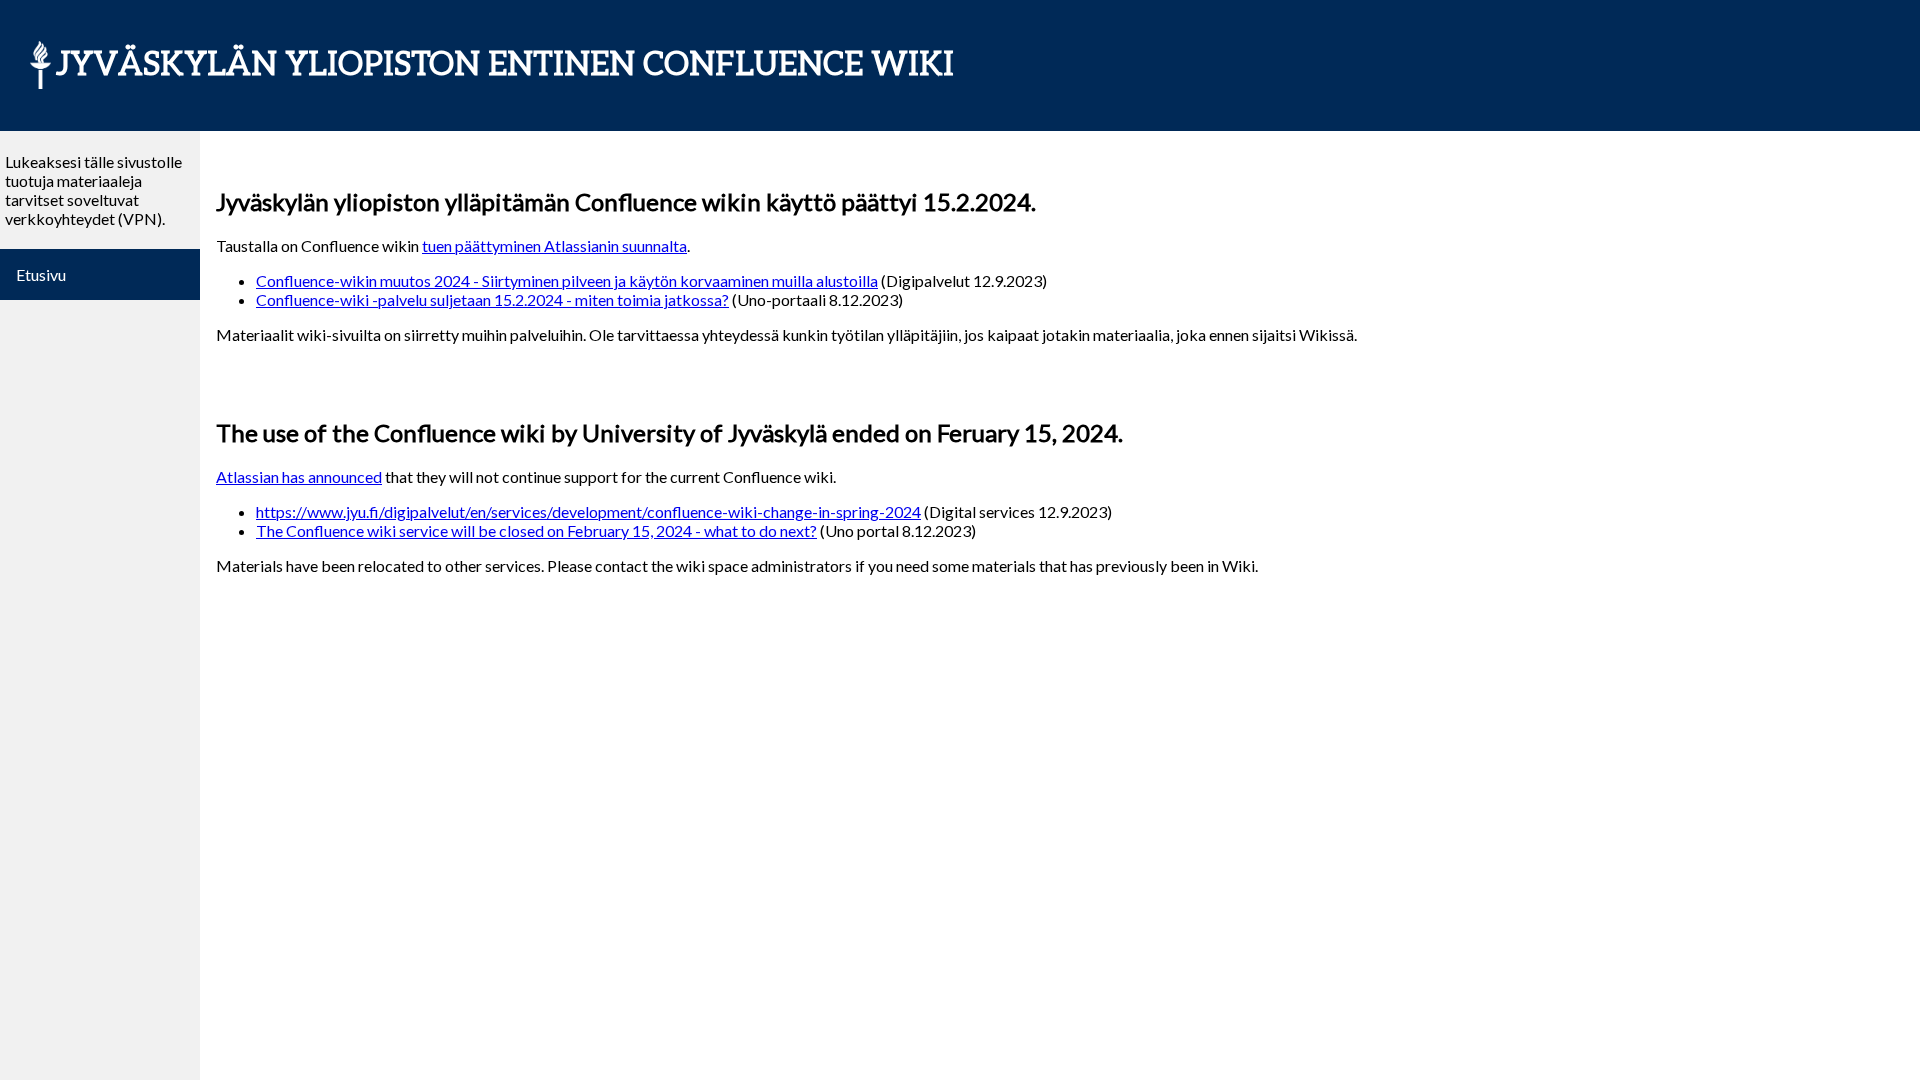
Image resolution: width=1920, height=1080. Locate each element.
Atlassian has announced (299, 476)
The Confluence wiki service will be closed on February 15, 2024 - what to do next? (536, 530)
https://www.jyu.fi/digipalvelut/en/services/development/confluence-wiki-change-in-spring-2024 (588, 511)
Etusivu (41, 274)
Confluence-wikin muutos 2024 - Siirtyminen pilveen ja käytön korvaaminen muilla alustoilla (567, 280)
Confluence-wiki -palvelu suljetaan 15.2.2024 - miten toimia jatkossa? (492, 299)
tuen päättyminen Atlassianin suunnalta (554, 245)
